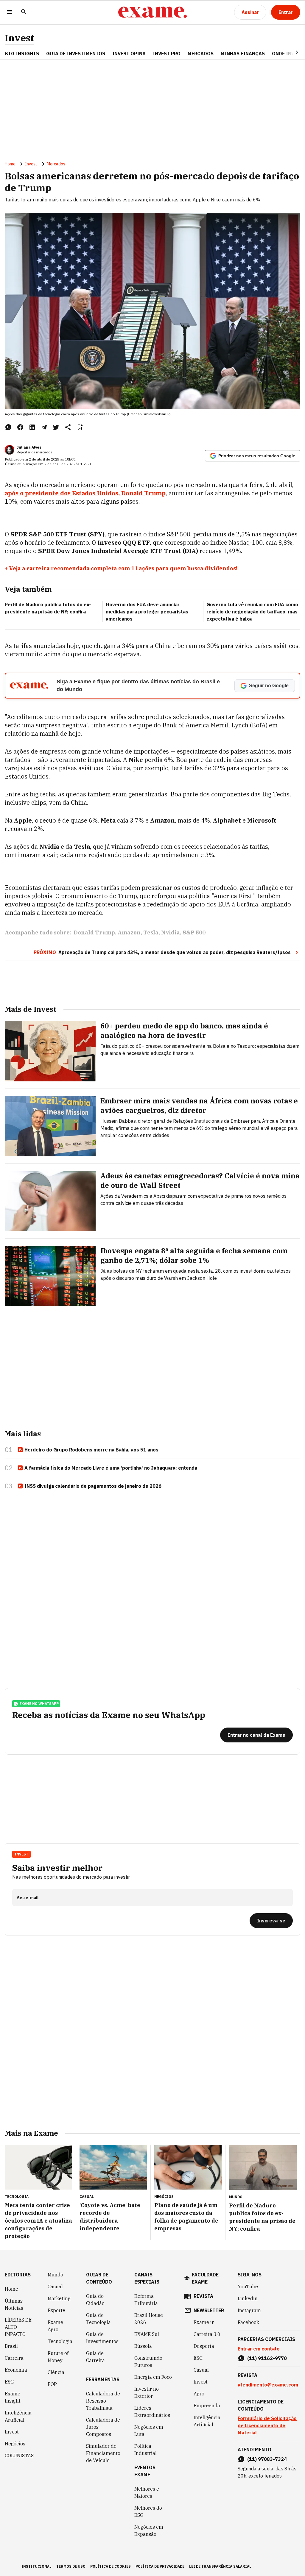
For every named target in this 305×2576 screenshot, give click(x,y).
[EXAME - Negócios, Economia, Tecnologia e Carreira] (152, 12)
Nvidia (171, 932)
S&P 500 (194, 932)
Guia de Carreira (95, 2357)
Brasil (11, 2346)
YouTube (248, 2287)
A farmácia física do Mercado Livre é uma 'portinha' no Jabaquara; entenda (111, 1468)
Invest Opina (129, 54)
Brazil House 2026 (149, 2319)
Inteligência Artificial (18, 2416)
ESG (9, 2382)
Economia (16, 2370)
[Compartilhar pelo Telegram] (44, 427)
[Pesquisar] (24, 12)
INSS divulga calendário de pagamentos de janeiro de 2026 (93, 1486)
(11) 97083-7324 (267, 2459)
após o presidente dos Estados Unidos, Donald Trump (85, 493)
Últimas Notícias (14, 2304)
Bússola (143, 2346)
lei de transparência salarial (220, 2566)
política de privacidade (160, 2566)
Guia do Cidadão (95, 2300)
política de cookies (111, 2566)
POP (52, 2384)
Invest (20, 38)
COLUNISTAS (19, 2456)
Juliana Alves (29, 447)
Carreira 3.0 (207, 2334)
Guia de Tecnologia (98, 2319)
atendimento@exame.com (268, 2385)
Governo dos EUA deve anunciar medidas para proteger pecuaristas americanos (147, 612)
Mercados (201, 54)
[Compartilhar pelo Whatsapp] (8, 427)
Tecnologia (60, 2341)
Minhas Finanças (243, 54)
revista (203, 2296)
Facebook (248, 2322)
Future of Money (58, 2357)
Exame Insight (13, 2397)
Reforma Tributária (146, 2300)
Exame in (204, 2322)
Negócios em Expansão (149, 2530)
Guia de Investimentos (76, 54)
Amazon (129, 932)
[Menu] (10, 12)
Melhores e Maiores (147, 2492)
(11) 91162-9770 (267, 2358)
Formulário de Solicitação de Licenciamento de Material (267, 2425)
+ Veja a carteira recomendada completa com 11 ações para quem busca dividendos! (121, 568)
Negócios (15, 2444)
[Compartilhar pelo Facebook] (20, 427)
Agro (199, 2394)
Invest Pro (167, 54)
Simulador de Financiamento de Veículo (103, 2453)
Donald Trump (94, 932)
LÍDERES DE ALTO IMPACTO (18, 2327)
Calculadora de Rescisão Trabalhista (103, 2401)
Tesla (151, 932)
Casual (55, 2287)
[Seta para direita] (290, 52)
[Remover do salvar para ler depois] (80, 427)
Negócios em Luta (149, 2431)
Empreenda (207, 2406)
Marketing (59, 2298)
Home (10, 164)
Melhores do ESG (148, 2511)
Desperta (204, 2346)
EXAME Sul (147, 2334)
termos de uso (71, 2566)
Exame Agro (55, 2326)
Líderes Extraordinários (152, 2411)
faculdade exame (205, 2278)
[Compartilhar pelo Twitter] (56, 427)
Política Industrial (146, 2450)
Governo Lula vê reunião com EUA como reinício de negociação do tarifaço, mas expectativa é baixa (252, 612)
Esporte (56, 2310)
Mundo (55, 2275)
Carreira (14, 2358)
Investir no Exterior (147, 2392)
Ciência (56, 2372)
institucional (36, 2566)
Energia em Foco (153, 2377)
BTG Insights (22, 54)
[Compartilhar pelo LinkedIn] (32, 427)
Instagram (249, 2310)
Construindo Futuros (148, 2362)
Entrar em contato (259, 2349)
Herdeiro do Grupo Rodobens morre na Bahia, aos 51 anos (91, 1450)
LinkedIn (248, 2298)
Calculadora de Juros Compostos (103, 2427)
